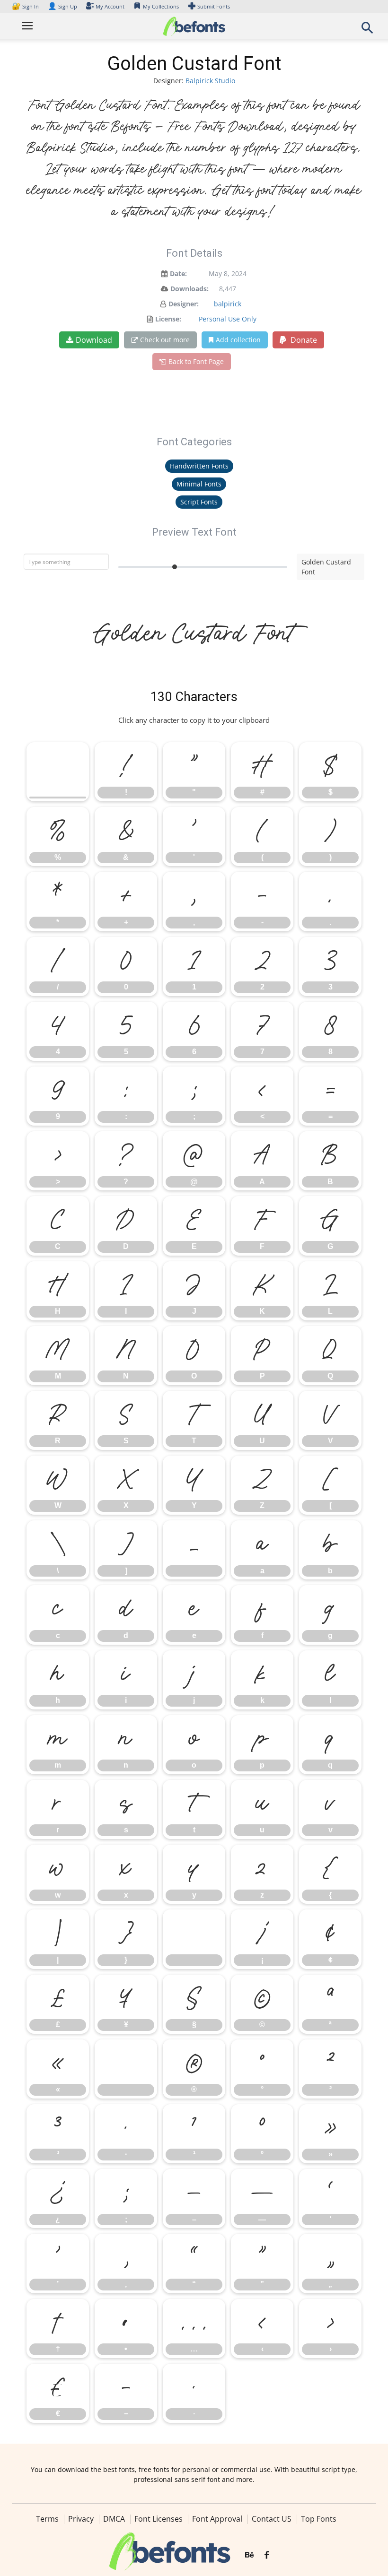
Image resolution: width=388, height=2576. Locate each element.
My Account (110, 6)
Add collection (238, 340)
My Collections (161, 6)
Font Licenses (159, 2519)
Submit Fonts (214, 6)
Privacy (81, 2519)
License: (168, 319)
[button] (367, 30)
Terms (47, 2519)
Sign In (26, 6)
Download (94, 340)
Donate (303, 340)
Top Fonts (319, 2519)
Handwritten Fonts (199, 466)
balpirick (228, 304)
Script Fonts (199, 502)
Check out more (165, 340)
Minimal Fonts (199, 484)
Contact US (272, 2519)
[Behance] (249, 2555)
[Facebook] (267, 2555)
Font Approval (217, 2519)
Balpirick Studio (210, 81)
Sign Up (62, 6)
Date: (178, 273)
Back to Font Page (196, 361)
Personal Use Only (228, 319)
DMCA (114, 2519)
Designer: (184, 304)
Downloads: (190, 289)
